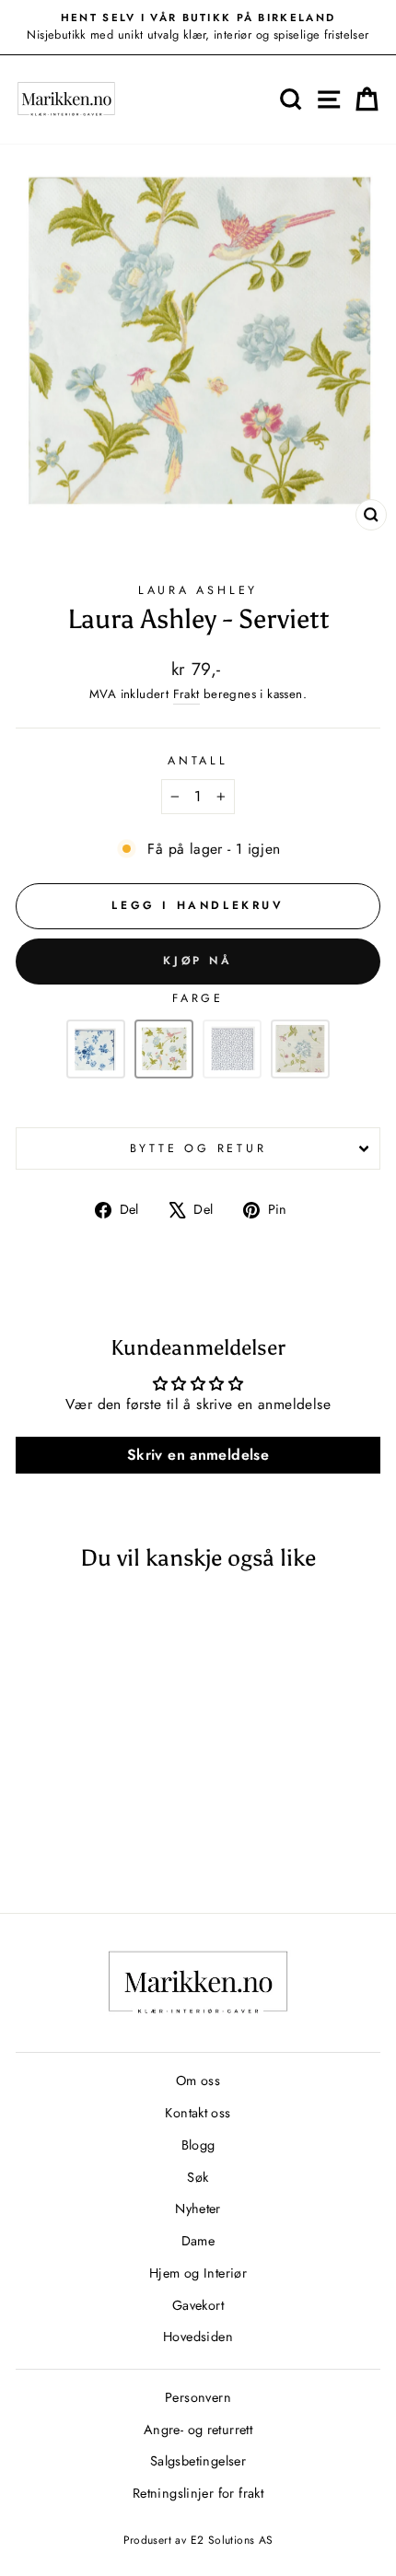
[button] (96, 1049)
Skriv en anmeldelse (198, 1455)
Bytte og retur (198, 1148)
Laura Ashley (198, 590)
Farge (198, 998)
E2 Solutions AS (232, 2540)
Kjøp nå (198, 961)
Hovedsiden (198, 2337)
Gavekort (198, 2305)
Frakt (186, 694)
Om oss (198, 2081)
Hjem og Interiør (198, 2273)
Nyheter (198, 2209)
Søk (198, 2177)
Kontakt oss (198, 2113)
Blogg (198, 2145)
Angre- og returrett (198, 2430)
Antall (198, 761)
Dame (198, 2241)
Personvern (198, 2397)
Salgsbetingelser (198, 2461)
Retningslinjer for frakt (198, 2493)
